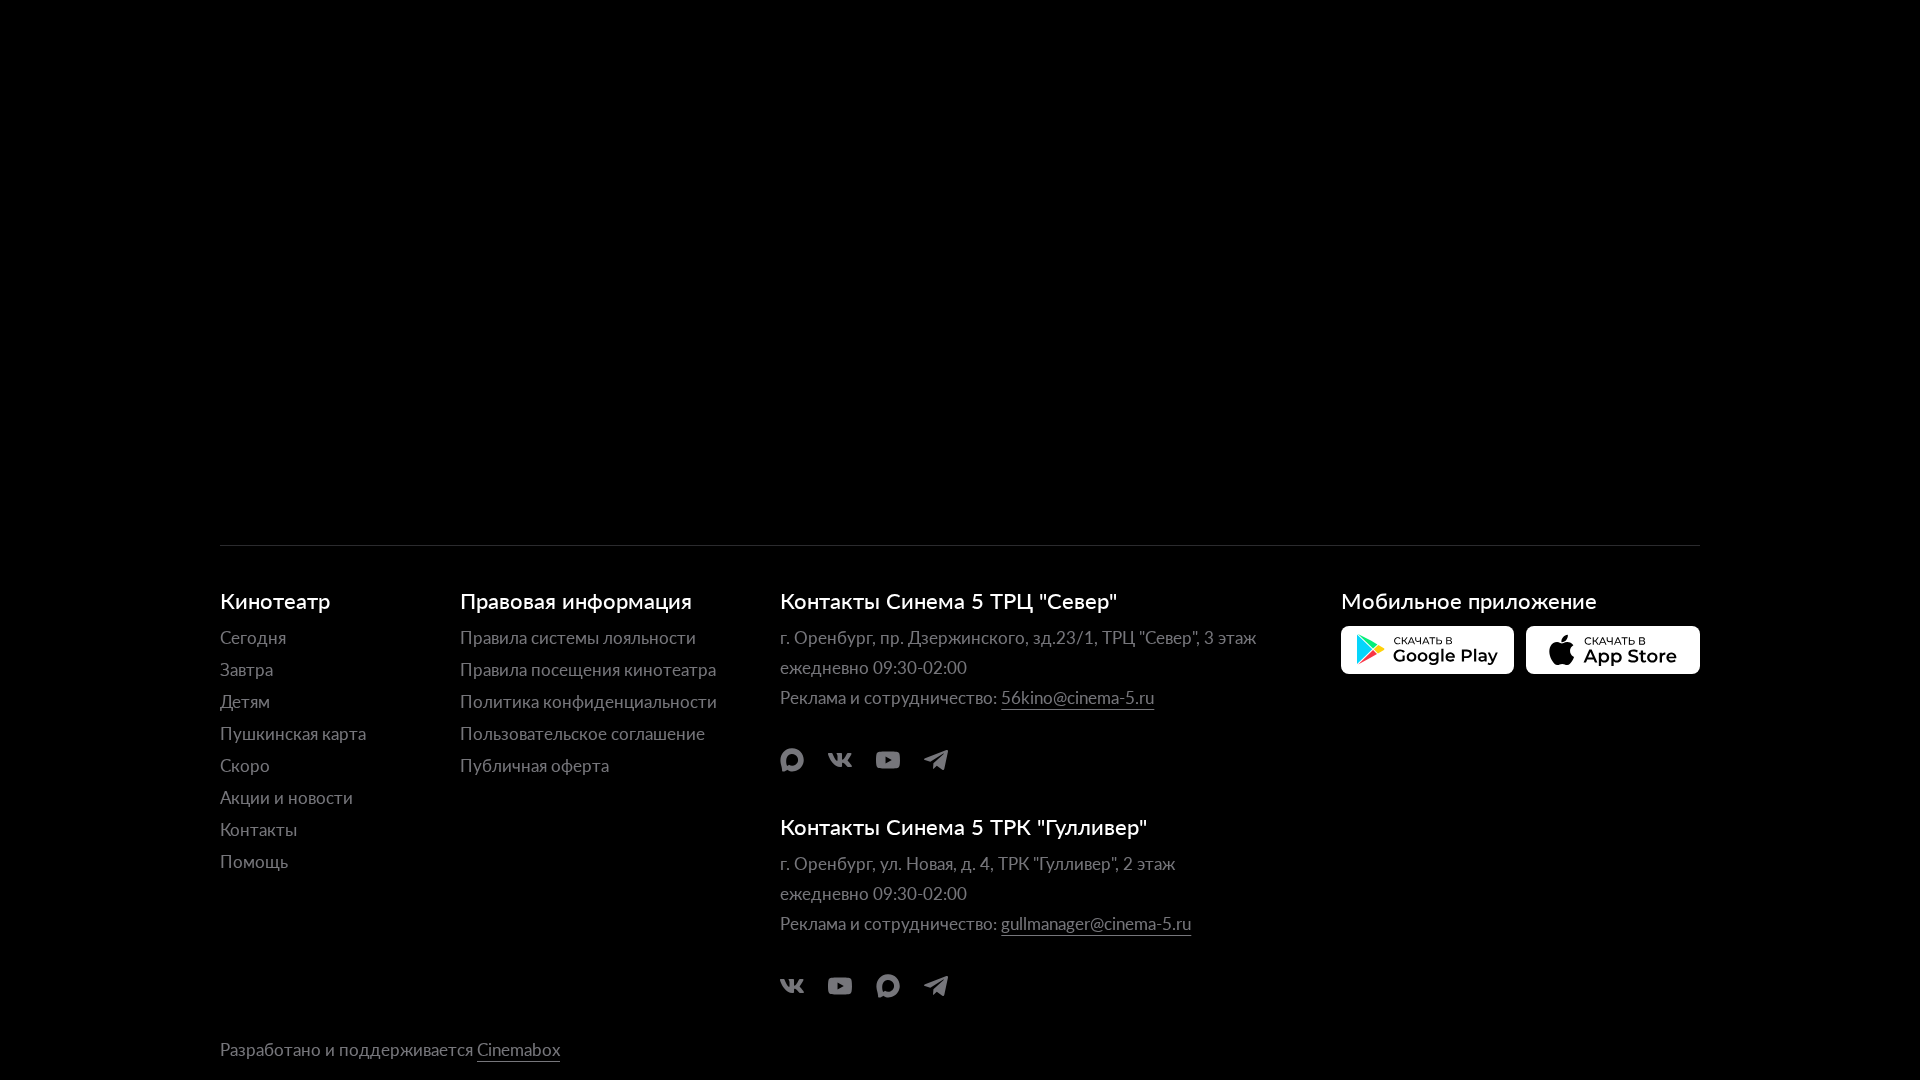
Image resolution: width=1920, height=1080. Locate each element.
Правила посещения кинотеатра (588, 669)
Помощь (254, 861)
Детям (245, 701)
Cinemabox (518, 1049)
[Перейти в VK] (840, 760)
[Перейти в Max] (792, 760)
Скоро (245, 765)
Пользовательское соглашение (582, 733)
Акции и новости (286, 797)
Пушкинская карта (293, 733)
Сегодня (253, 637)
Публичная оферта (534, 765)
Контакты (258, 829)
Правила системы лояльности (578, 637)
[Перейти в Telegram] (936, 760)
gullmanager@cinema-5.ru (1096, 923)
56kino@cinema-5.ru (1077, 697)
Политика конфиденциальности (588, 701)
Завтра (246, 669)
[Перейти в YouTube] (888, 760)
